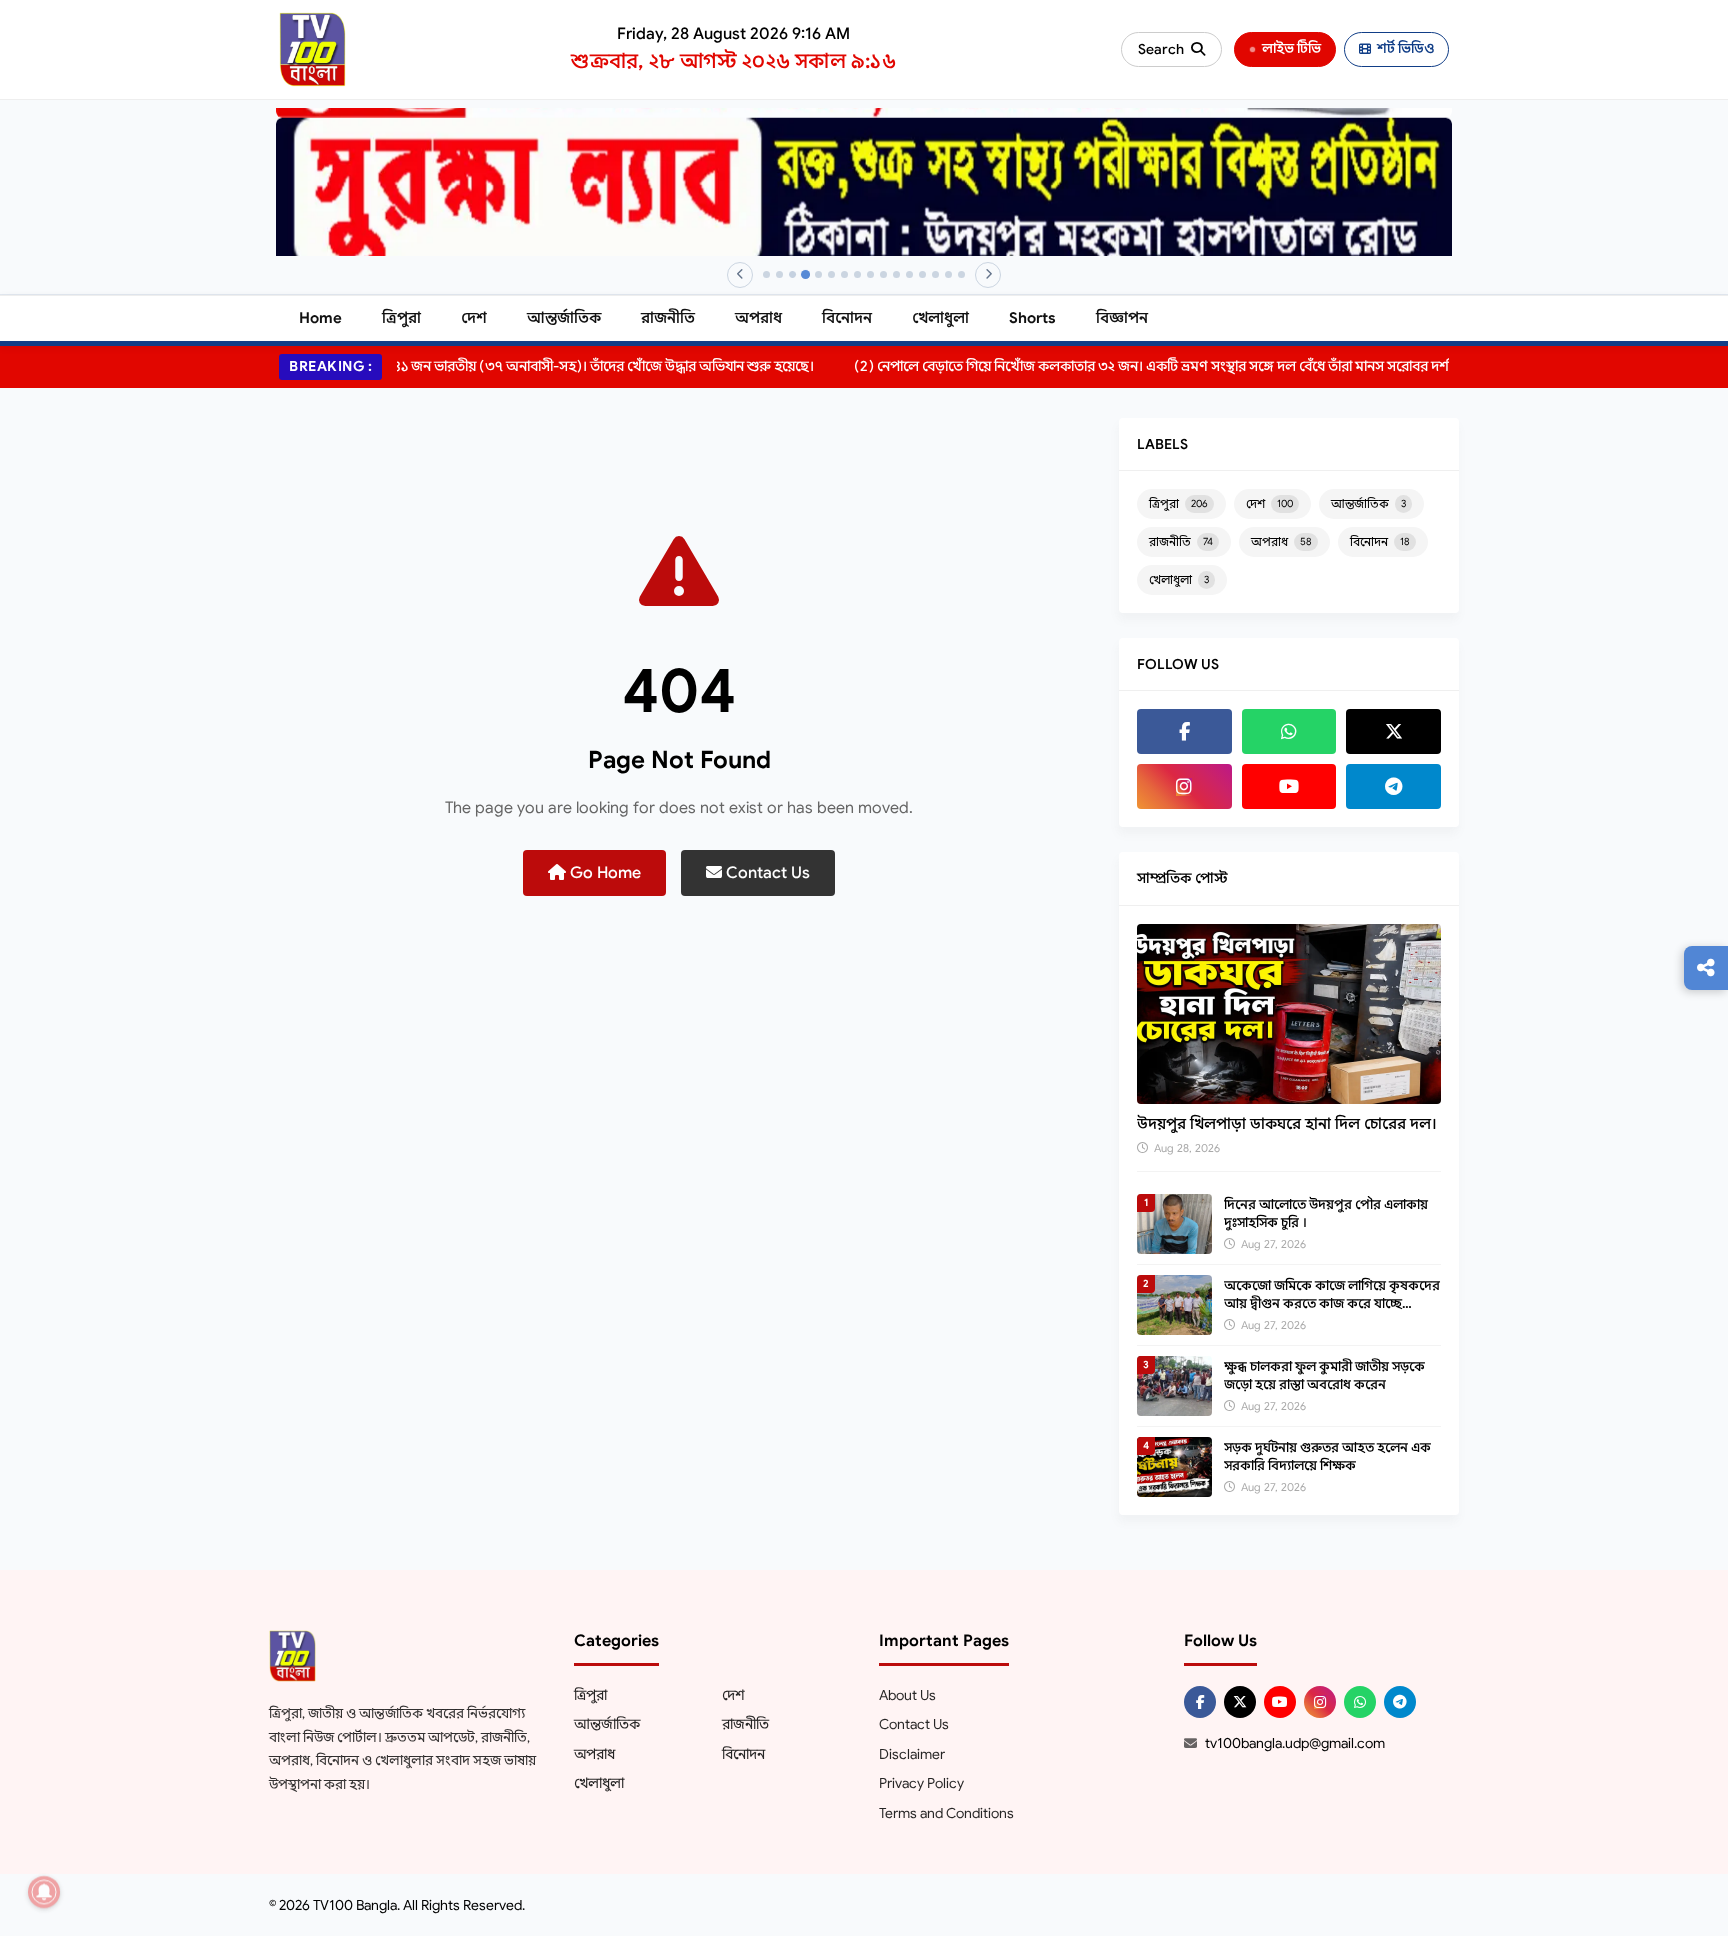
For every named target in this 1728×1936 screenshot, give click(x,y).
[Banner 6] (831, 274)
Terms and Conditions (946, 1813)
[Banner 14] (935, 274)
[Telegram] (1393, 786)
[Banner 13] (922, 274)
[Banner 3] (792, 274)
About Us (907, 1695)
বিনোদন (847, 318)
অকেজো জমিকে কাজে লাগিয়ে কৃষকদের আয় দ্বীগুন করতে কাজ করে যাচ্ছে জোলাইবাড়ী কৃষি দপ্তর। (1332, 1303)
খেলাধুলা (940, 318)
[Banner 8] (857, 274)
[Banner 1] (766, 274)
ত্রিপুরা (401, 318)
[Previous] (740, 275)
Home (320, 318)
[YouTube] (1289, 786)
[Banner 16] (961, 274)
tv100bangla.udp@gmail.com (1295, 1743)
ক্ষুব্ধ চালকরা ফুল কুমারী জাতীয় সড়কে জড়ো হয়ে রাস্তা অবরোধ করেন (1324, 1375)
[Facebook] (1184, 731)
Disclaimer (912, 1754)
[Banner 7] (844, 274)
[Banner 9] (870, 274)
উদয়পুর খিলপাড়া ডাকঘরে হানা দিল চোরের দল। (1287, 1124)
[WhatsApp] (1289, 731)
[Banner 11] (896, 274)
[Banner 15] (948, 274)
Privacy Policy (921, 1783)
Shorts (1032, 318)
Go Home (603, 873)
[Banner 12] (909, 274)
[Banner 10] (883, 274)
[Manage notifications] (44, 1892)
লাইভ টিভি (1291, 48)
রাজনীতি (668, 318)
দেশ (474, 318)
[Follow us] (1706, 968)
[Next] (988, 275)
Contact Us (766, 873)
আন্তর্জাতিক (564, 318)
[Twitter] (1393, 731)
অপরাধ (758, 318)
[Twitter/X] (1240, 1702)
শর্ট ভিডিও (1405, 48)
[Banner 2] (779, 274)
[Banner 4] (805, 274)
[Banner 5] (818, 274)
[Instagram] (1184, 786)
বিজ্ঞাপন (1122, 318)
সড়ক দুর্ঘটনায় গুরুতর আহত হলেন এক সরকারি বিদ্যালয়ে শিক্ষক (1327, 1456)
